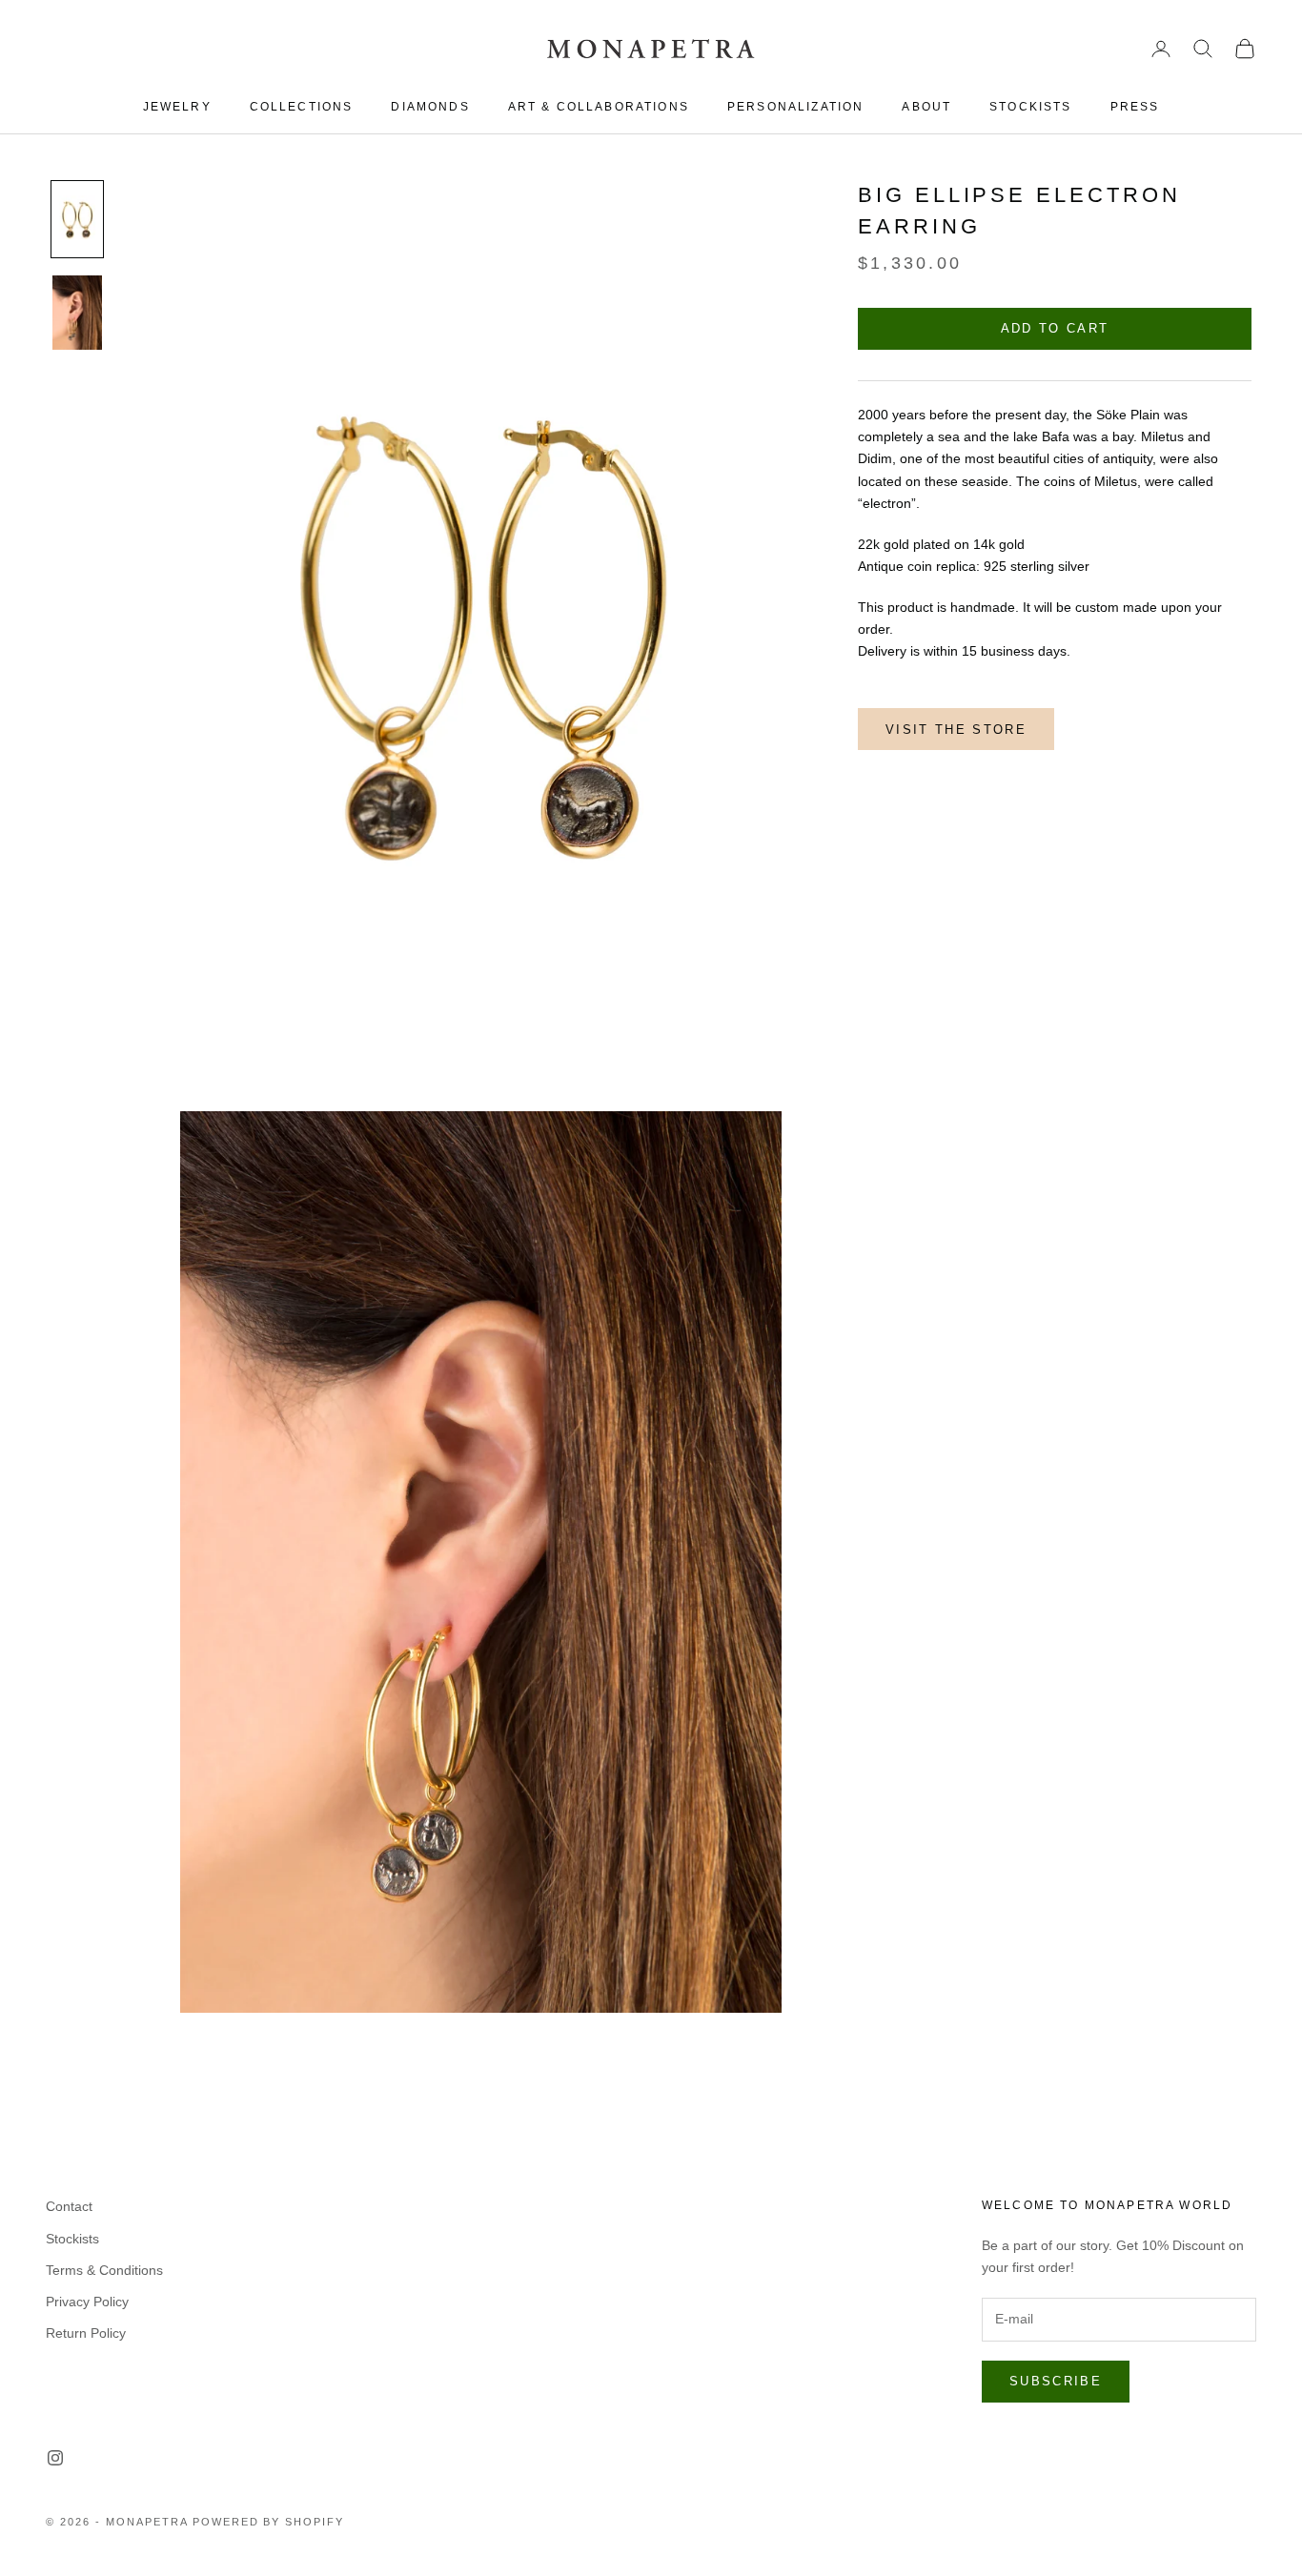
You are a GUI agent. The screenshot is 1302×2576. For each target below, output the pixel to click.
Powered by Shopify (269, 2522)
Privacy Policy (87, 2302)
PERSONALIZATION (795, 107)
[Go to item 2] (77, 313)
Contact (69, 2206)
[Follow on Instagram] (55, 2458)
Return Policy (86, 2333)
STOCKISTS (1030, 107)
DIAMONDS (430, 107)
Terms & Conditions (104, 2270)
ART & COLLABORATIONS (599, 107)
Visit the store (956, 730)
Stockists (72, 2239)
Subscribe (1056, 2381)
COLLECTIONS (302, 107)
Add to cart (1055, 329)
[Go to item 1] (77, 219)
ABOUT (926, 107)
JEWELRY (177, 107)
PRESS (1135, 107)
